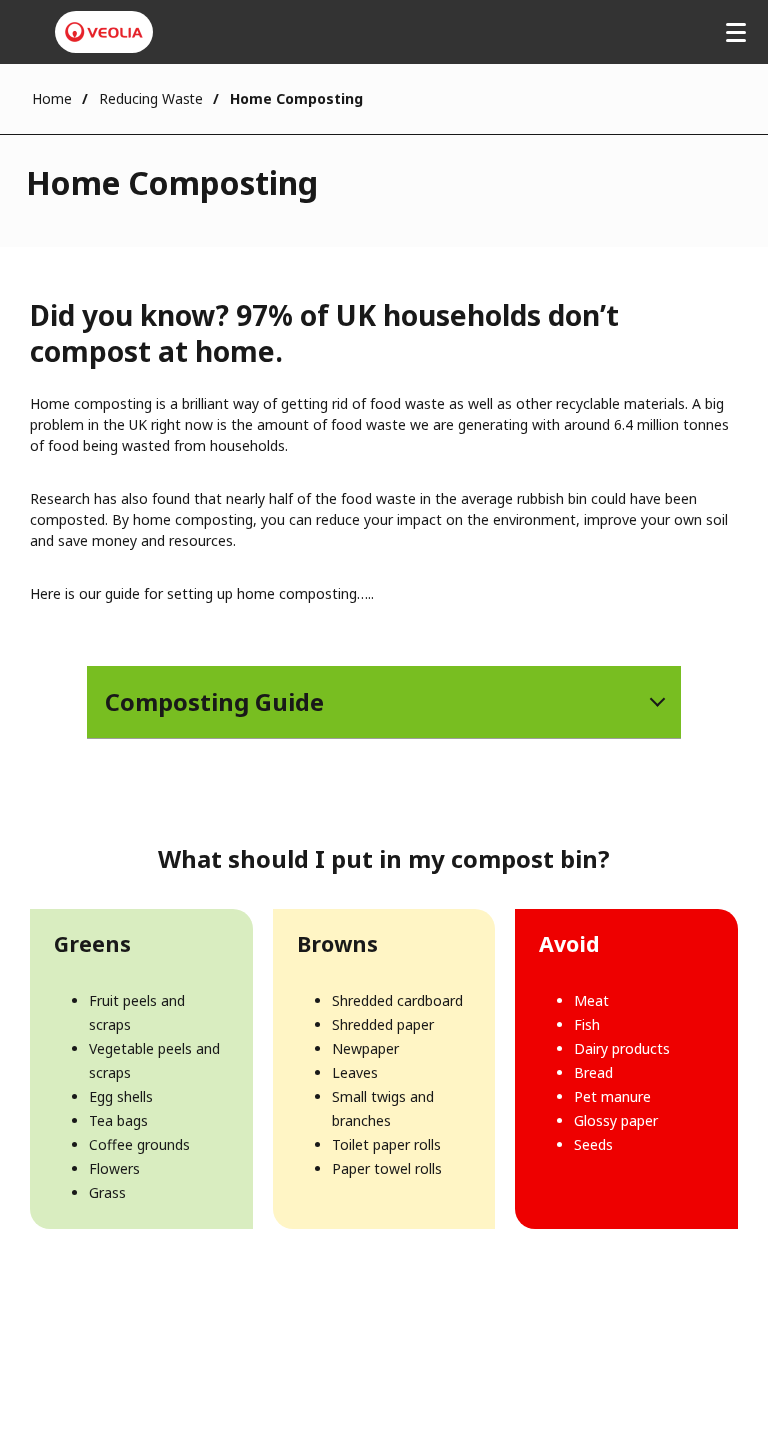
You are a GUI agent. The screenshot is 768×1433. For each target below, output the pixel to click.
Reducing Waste (151, 98)
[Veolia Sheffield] (104, 32)
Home (52, 98)
